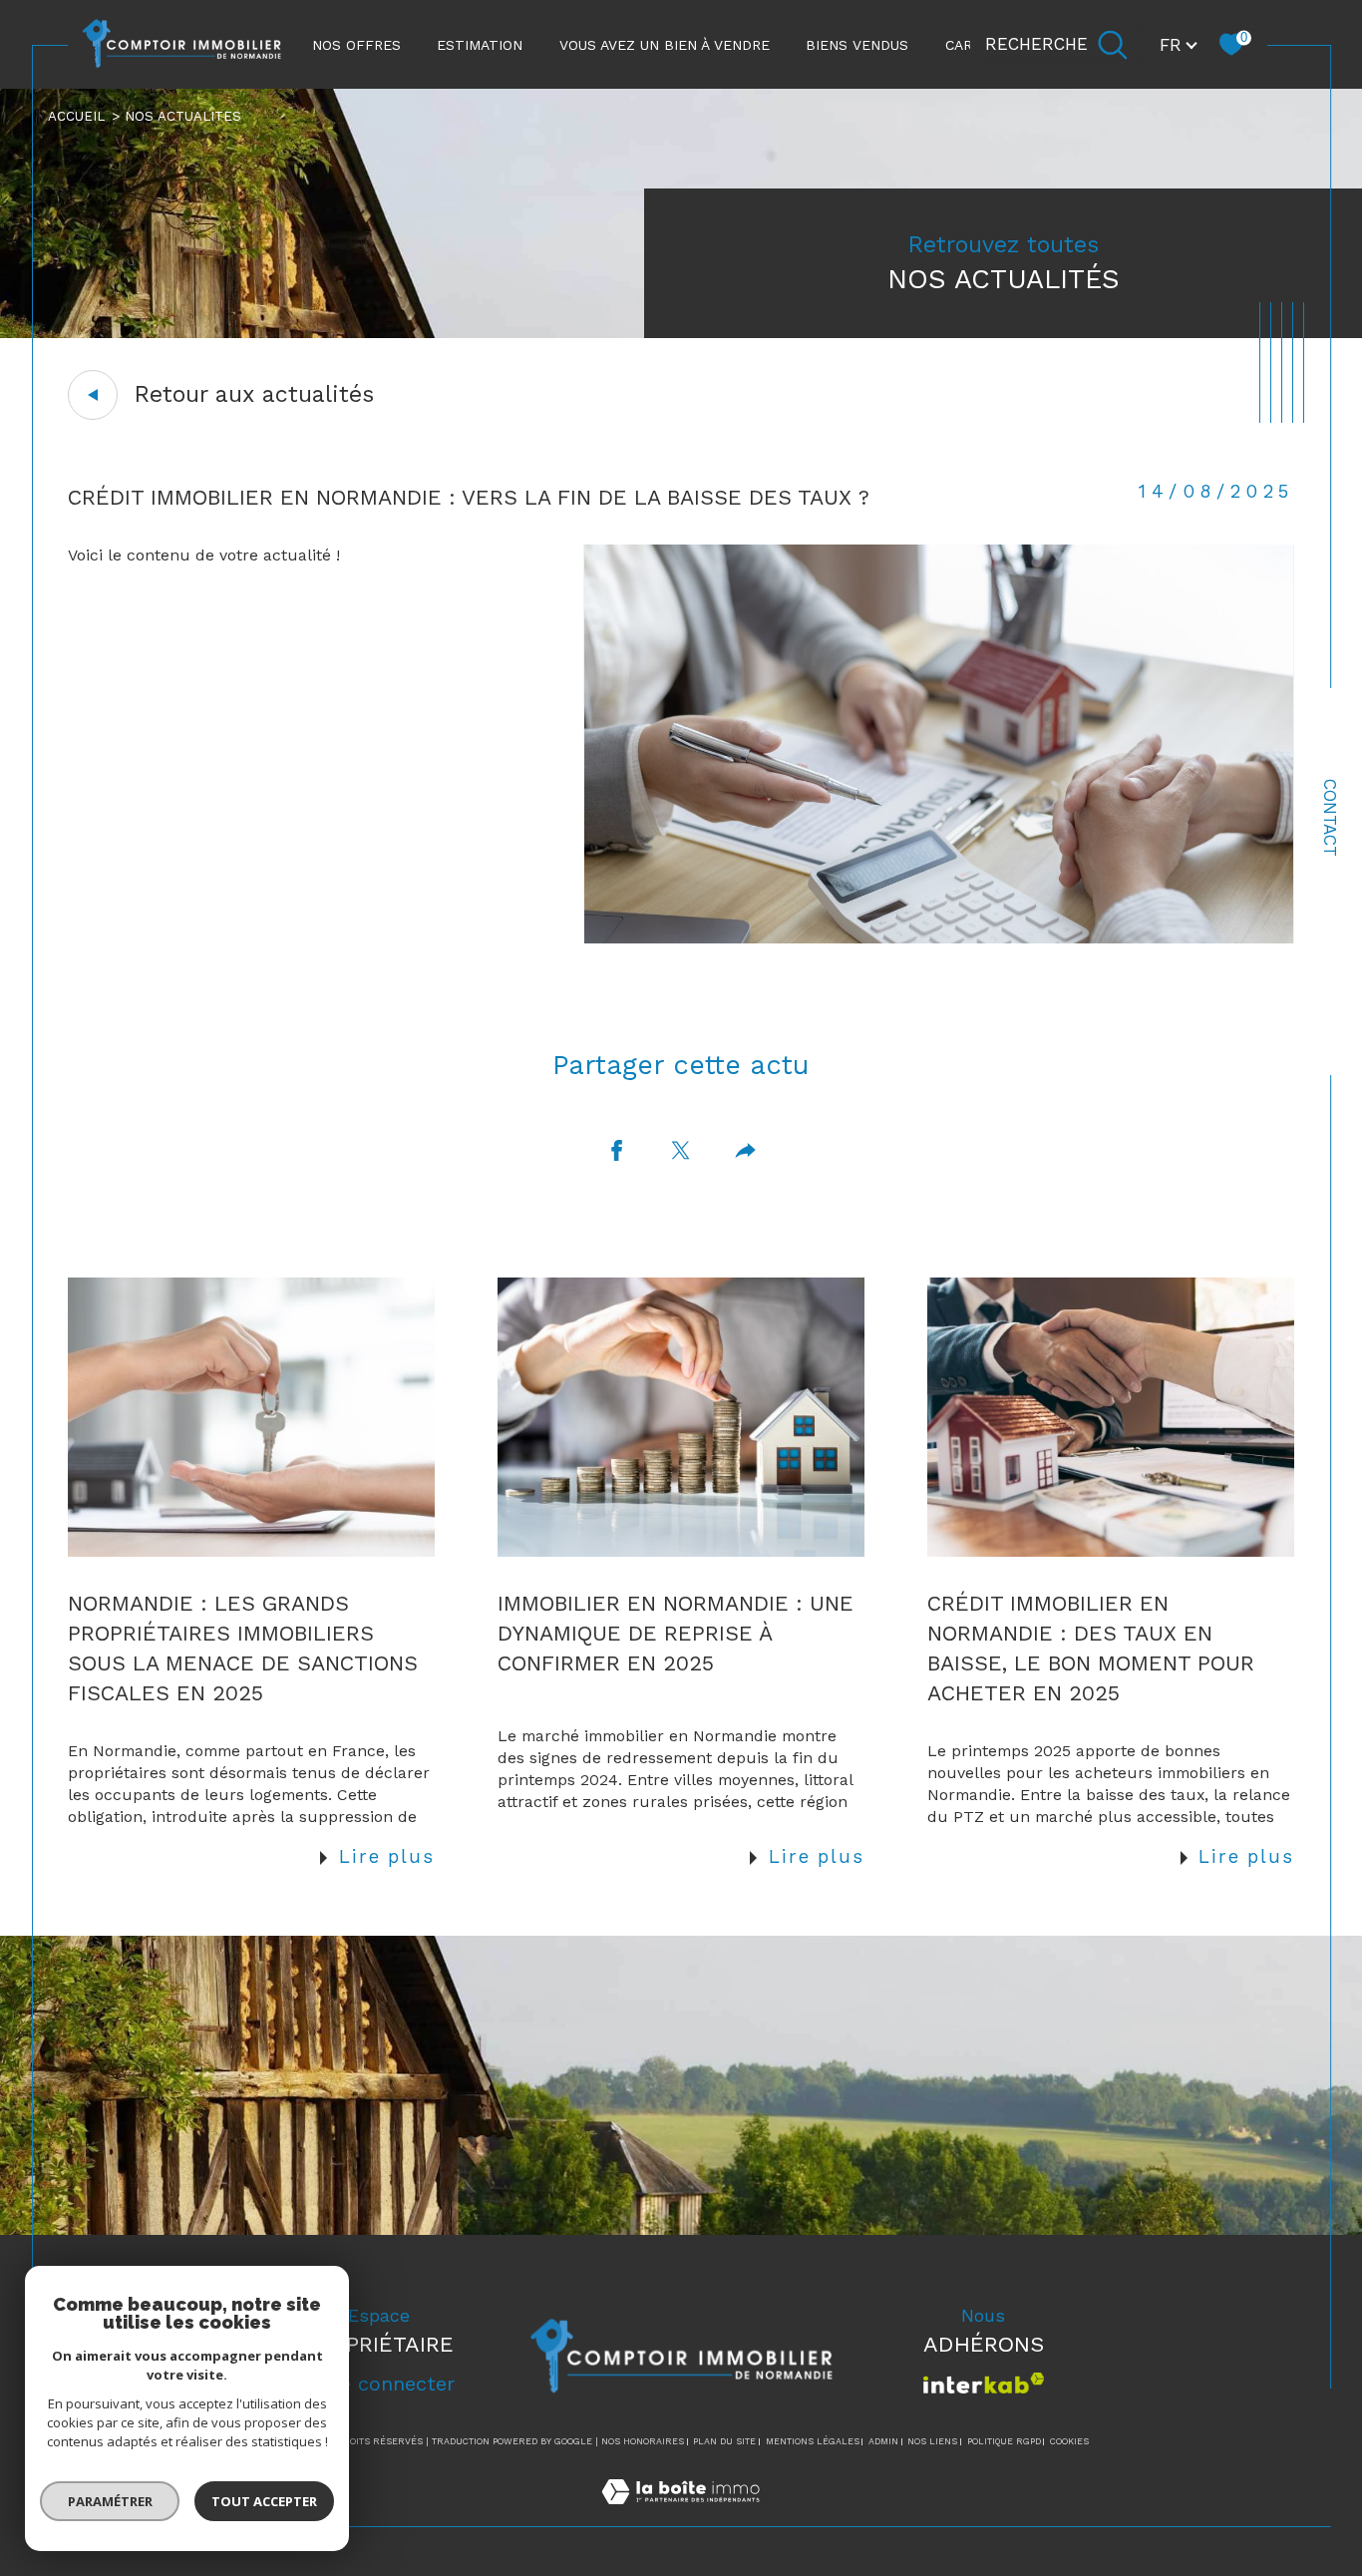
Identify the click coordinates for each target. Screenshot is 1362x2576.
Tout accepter (264, 2501)
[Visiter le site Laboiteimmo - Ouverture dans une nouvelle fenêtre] (681, 2515)
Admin (883, 2441)
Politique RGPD (1004, 2441)
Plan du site (724, 2441)
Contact (1330, 818)
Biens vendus (857, 45)
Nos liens (932, 2441)
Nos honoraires (643, 2441)
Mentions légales (813, 2441)
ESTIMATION (480, 45)
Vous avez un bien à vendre (665, 45)
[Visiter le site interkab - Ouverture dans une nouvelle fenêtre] (984, 2383)
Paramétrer (110, 2501)
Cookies (1069, 2441)
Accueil (76, 116)
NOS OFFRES (356, 45)
